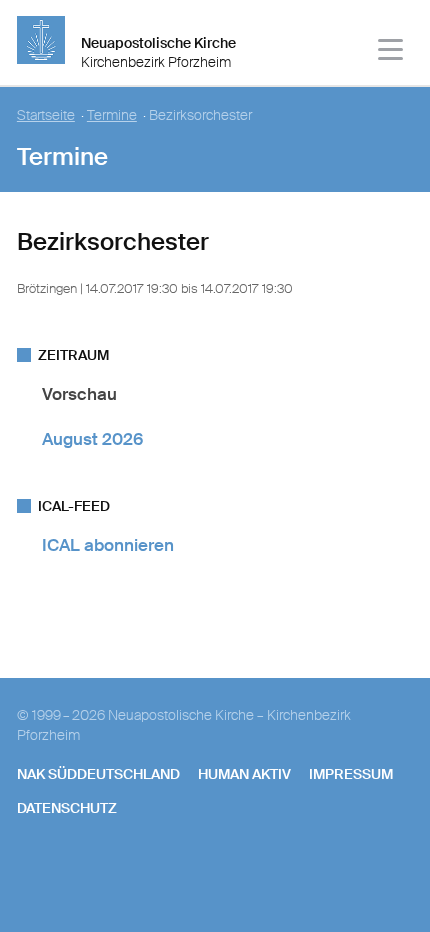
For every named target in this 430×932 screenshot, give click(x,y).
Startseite (46, 115)
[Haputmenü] (391, 52)
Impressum (351, 774)
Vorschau (79, 394)
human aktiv (244, 774)
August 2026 (92, 439)
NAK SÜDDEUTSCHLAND (98, 774)
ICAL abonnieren (108, 545)
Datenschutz (67, 808)
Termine (112, 115)
